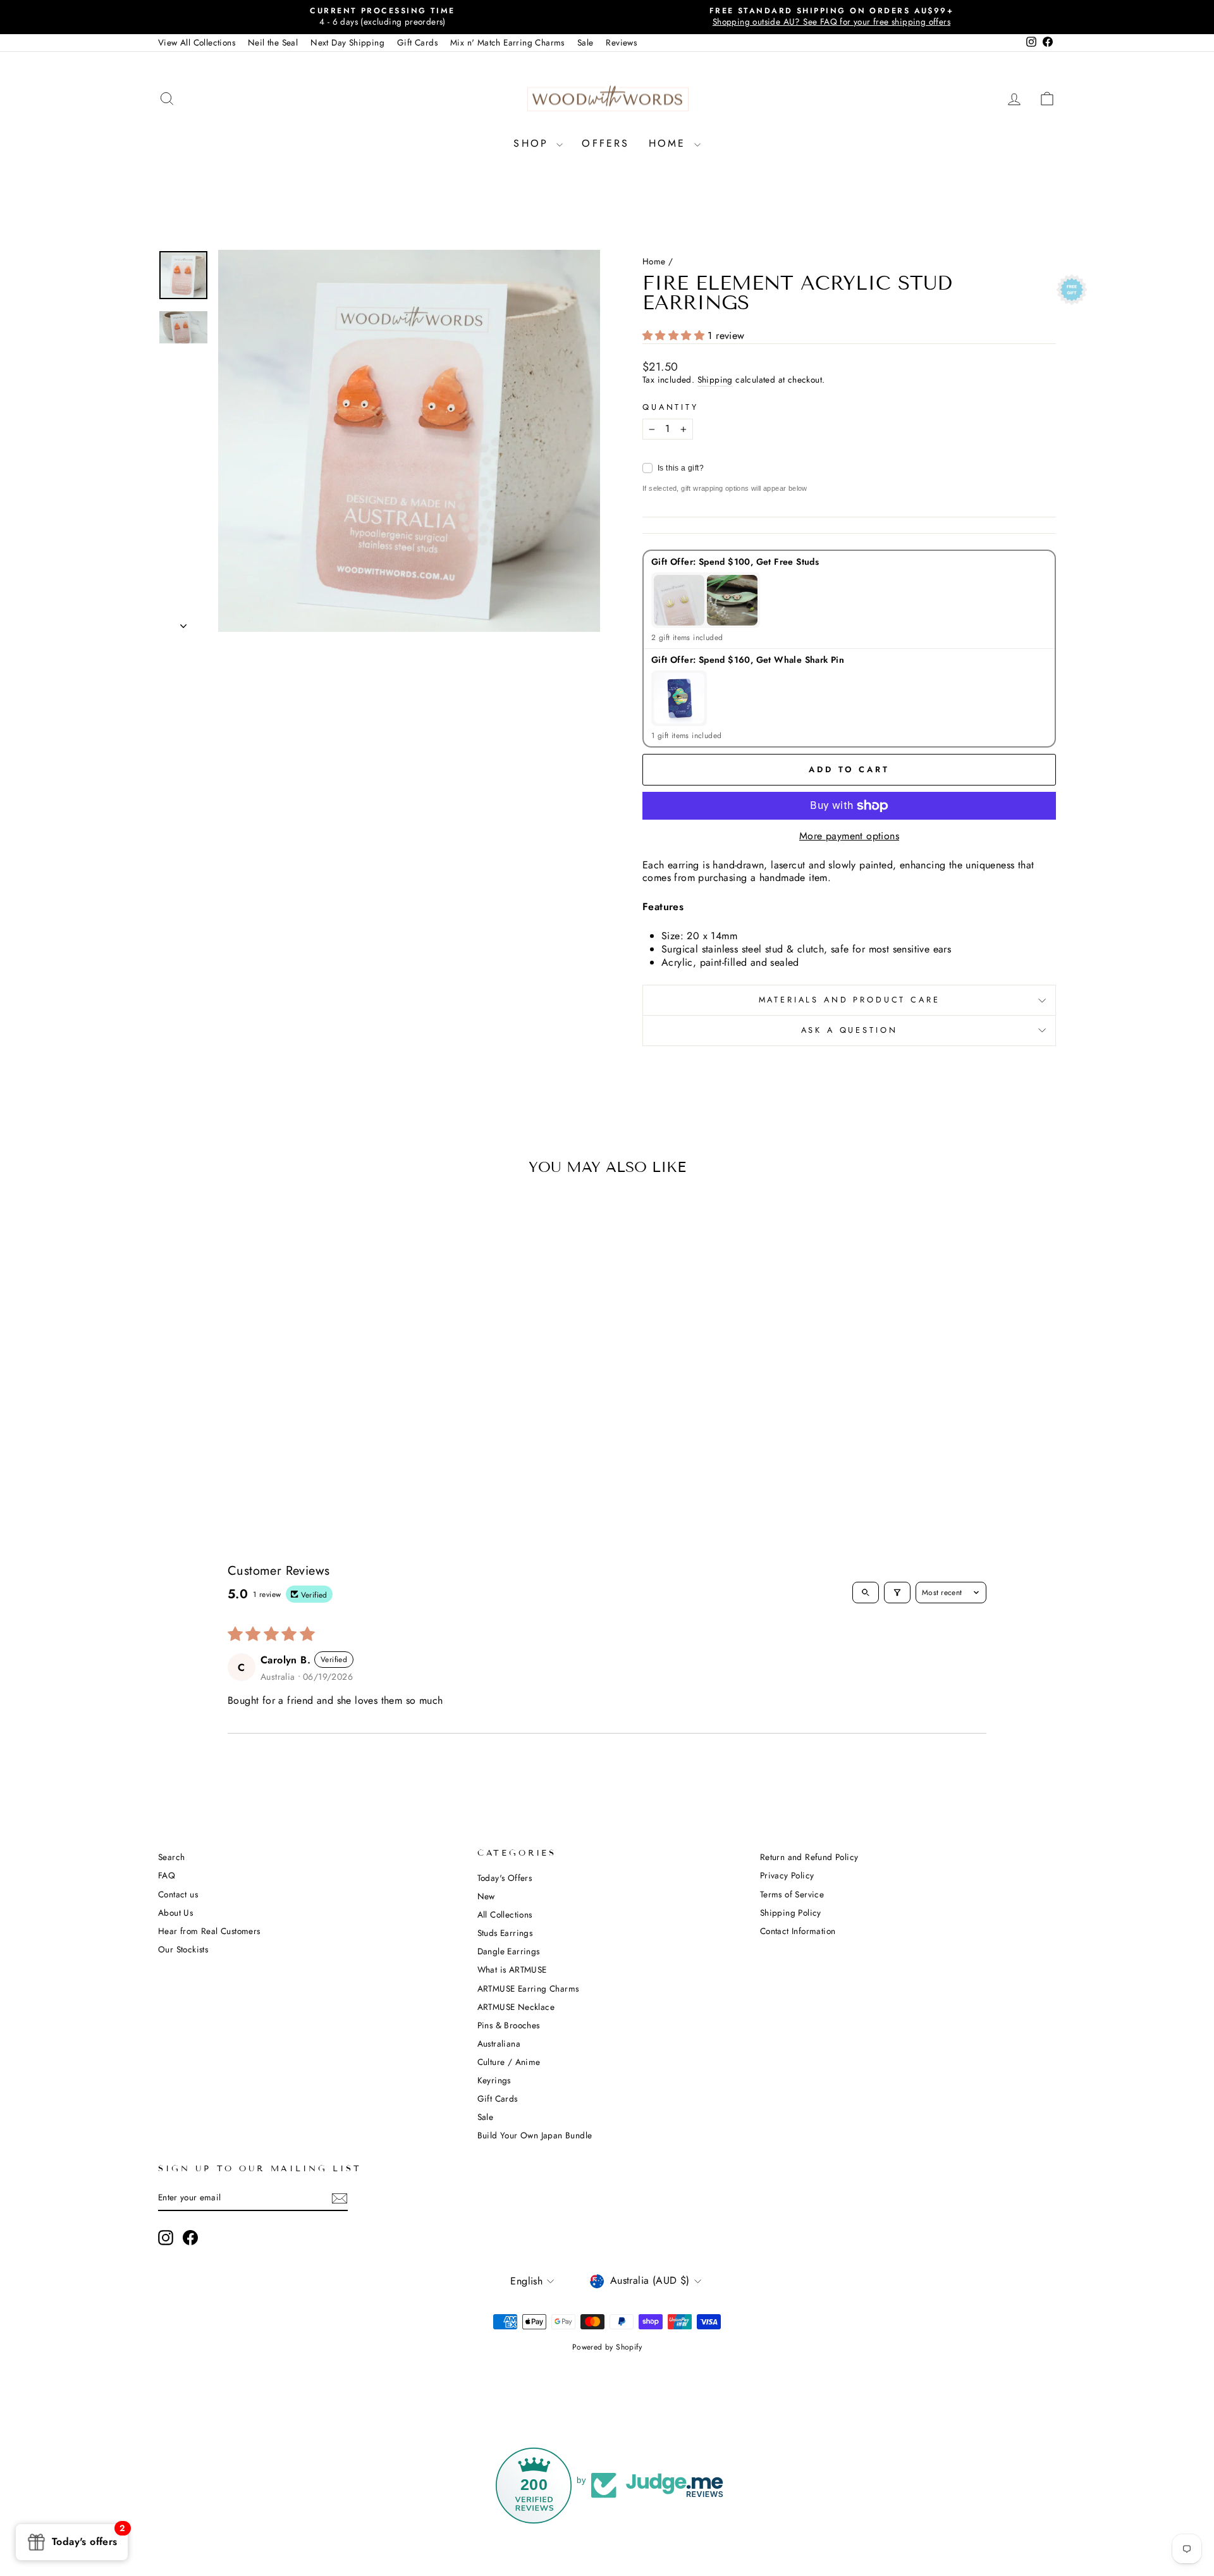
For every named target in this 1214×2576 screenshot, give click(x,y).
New (486, 1896)
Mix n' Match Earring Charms (507, 42)
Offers (605, 143)
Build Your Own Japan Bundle (535, 2135)
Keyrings (494, 2080)
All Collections (505, 1914)
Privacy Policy (787, 1875)
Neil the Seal (273, 42)
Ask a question (849, 1030)
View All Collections (197, 42)
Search (171, 1857)
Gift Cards (417, 42)
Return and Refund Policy (809, 1857)
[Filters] (897, 1593)
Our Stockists (183, 1949)
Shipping (715, 380)
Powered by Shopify (607, 2347)
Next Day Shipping (347, 42)
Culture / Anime (509, 2062)
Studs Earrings (505, 1933)
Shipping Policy (791, 1913)
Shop (533, 143)
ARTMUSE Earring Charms (528, 1988)
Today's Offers (505, 1878)
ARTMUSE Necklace (516, 2007)
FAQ (167, 1875)
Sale (586, 42)
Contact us (178, 1894)
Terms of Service (792, 1894)
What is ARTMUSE (512, 1969)
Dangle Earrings (509, 1951)
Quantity (671, 408)
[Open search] (866, 1593)
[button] (675, 336)
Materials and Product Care (849, 1000)
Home (670, 143)
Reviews (621, 42)
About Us (175, 1913)
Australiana (499, 2043)
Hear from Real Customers (209, 1931)
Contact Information (798, 1931)
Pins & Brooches (509, 2025)
